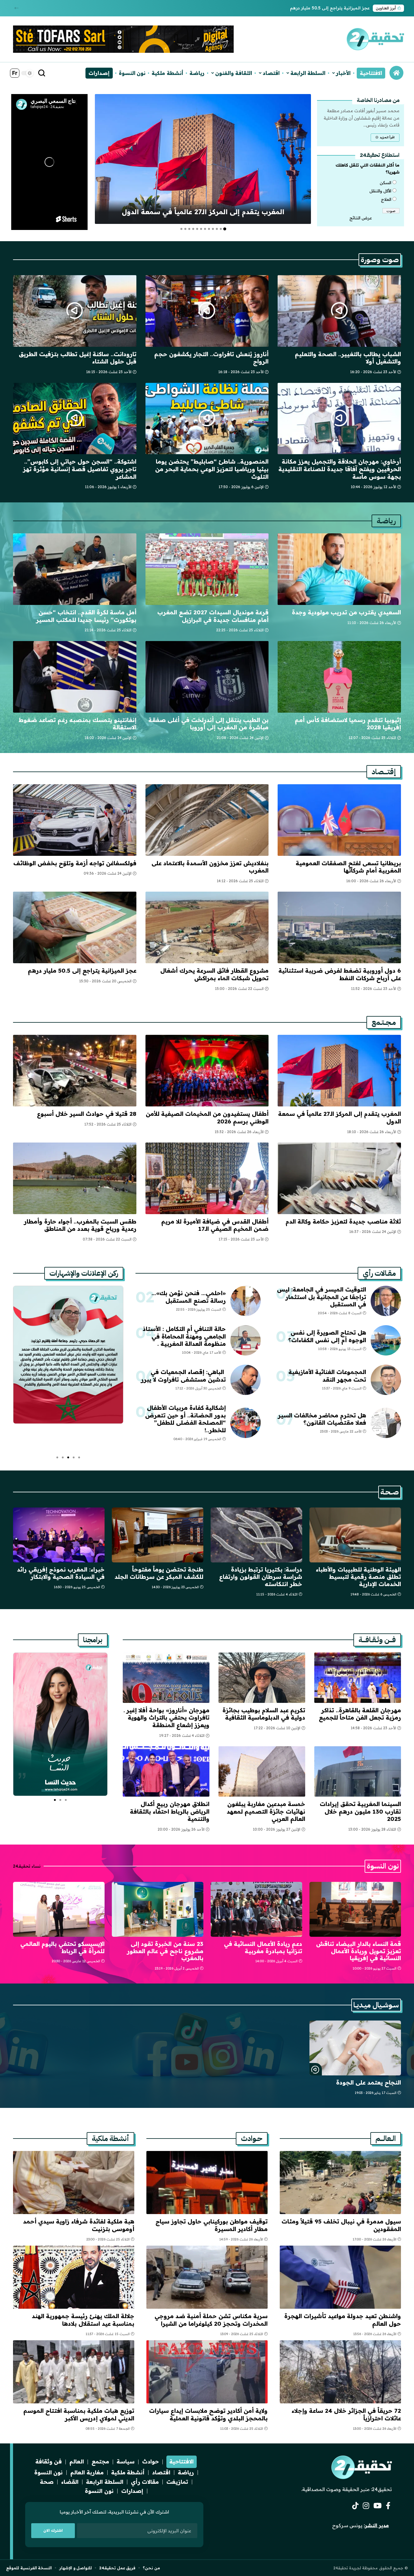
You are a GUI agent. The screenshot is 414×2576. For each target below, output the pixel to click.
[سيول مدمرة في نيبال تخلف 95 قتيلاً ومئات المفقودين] (340, 2183)
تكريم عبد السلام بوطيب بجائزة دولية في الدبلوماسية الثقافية (264, 1714)
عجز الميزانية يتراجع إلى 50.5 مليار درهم (330, 8)
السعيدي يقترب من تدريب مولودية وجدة (346, 612)
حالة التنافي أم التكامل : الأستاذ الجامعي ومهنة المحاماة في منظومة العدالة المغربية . (184, 1336)
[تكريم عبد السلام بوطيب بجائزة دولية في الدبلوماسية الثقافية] (262, 1678)
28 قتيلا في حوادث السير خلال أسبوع (87, 1114)
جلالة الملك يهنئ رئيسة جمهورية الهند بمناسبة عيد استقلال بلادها (83, 2320)
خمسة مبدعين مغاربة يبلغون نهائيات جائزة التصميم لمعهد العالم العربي (266, 1811)
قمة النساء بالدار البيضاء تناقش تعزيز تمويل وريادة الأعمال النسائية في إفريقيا (359, 1951)
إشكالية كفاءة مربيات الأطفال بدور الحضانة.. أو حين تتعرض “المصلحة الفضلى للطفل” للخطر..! (185, 1419)
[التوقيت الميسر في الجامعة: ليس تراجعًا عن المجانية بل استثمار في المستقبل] (386, 1301)
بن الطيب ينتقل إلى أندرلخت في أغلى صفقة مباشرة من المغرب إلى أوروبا (209, 724)
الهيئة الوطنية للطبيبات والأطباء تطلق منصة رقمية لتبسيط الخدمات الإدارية (358, 1577)
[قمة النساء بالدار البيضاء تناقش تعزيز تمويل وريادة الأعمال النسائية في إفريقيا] (355, 1909)
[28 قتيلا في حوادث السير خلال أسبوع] (75, 1071)
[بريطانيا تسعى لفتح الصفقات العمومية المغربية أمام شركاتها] (339, 820)
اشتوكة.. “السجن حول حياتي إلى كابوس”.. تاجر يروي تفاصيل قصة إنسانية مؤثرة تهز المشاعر (80, 469)
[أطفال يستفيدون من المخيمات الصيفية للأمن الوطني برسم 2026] (207, 1071)
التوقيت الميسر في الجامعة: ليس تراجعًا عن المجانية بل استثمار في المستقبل (322, 1297)
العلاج (386, 199)
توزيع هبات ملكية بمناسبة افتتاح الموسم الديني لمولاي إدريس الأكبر (79, 2414)
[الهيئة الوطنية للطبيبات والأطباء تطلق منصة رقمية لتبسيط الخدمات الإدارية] (355, 1535)
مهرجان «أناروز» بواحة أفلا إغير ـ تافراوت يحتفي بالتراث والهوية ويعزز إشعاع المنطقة (167, 1718)
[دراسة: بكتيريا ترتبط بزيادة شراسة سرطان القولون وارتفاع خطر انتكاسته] (256, 1535)
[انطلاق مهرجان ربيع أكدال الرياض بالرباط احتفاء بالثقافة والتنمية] (166, 1771)
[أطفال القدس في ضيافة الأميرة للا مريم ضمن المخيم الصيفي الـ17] (207, 1178)
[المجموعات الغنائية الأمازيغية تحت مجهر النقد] (386, 1380)
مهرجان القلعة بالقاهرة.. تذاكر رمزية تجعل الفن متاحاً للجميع (360, 1714)
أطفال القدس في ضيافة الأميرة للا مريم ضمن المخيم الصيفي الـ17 (215, 1225)
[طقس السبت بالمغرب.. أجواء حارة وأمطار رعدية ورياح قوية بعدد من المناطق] (75, 1178)
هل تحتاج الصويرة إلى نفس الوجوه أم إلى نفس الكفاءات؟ (327, 1336)
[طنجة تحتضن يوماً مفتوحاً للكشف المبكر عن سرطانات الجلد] (158, 1535)
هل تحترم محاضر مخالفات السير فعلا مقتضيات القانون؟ (322, 1419)
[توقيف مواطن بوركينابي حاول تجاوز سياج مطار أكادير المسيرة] (207, 2183)
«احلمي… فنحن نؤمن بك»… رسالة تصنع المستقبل (189, 1297)
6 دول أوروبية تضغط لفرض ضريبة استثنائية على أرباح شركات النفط (340, 974)
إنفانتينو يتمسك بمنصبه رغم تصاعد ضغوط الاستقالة (78, 724)
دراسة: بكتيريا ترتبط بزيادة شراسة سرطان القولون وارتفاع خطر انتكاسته (261, 1577)
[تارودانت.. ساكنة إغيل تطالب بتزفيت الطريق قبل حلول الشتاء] (75, 311)
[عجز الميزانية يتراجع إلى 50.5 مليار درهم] (75, 927)
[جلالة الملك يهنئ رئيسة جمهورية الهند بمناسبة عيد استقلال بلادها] (74, 2277)
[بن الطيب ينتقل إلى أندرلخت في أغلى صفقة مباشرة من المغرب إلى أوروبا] (207, 677)
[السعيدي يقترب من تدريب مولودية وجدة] (339, 569)
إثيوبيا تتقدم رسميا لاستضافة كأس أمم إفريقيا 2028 (348, 724)
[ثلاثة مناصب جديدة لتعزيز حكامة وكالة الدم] (339, 1178)
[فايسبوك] (388, 2506)
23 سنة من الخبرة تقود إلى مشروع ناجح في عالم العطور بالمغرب (165, 1951)
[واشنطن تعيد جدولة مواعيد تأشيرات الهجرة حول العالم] (340, 2277)
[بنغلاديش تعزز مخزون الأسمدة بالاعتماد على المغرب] (207, 820)
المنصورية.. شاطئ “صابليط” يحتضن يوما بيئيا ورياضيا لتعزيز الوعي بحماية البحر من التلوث (212, 469)
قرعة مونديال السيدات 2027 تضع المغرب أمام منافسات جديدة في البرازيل (213, 616)
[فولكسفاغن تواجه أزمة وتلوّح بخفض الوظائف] (75, 820)
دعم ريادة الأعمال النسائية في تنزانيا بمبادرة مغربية (263, 1947)
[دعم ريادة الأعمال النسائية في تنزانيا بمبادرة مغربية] (256, 1909)
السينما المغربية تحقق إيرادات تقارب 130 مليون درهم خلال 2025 (360, 1811)
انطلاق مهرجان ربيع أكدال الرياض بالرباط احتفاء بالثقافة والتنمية (170, 1811)
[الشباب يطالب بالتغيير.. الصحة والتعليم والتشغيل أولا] (339, 311)
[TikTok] (355, 2506)
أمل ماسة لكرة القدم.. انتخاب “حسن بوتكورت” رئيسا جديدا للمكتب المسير (86, 616)
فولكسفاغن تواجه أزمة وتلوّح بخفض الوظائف (75, 863)
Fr (15, 73)
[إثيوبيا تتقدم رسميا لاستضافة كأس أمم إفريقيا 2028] (339, 677)
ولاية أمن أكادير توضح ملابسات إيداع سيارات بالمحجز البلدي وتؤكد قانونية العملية (208, 2414)
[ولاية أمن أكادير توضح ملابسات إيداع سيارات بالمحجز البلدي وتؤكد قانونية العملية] (207, 2372)
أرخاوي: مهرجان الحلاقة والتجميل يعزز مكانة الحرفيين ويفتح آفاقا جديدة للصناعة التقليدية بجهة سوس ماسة (340, 469)
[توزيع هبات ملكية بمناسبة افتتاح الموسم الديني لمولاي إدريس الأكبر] (74, 2372)
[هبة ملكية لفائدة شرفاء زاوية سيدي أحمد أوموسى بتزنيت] (74, 2183)
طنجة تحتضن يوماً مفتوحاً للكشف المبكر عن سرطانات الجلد (159, 1573)
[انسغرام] (366, 2506)
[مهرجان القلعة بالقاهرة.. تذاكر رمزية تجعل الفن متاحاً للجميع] (358, 1678)
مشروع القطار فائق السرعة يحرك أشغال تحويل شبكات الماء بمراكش (214, 974)
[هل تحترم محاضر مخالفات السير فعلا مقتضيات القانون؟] (386, 1423)
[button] (17, 8)
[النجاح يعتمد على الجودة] (355, 2048)
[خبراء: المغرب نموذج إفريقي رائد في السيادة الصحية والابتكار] (59, 1535)
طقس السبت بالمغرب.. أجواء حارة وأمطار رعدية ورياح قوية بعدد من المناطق (80, 1225)
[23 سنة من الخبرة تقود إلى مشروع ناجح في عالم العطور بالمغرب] (158, 1909)
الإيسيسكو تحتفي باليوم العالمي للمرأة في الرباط (62, 1947)
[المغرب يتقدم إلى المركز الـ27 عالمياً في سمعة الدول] (203, 159)
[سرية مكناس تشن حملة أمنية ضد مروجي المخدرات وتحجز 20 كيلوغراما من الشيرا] (207, 2277)
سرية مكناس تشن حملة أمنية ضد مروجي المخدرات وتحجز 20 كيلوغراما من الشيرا (211, 2320)
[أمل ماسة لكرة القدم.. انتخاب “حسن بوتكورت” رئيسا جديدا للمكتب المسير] (75, 569)
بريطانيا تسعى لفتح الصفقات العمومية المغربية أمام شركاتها (348, 867)
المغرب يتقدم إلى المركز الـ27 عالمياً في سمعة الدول (203, 212)
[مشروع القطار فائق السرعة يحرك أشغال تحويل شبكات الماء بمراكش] (207, 927)
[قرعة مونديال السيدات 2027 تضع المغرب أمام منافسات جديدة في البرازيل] (207, 569)
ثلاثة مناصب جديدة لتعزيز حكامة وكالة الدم (343, 1221)
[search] (42, 73)
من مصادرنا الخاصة (378, 100)
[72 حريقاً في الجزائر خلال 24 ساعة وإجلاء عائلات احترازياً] (340, 2372)
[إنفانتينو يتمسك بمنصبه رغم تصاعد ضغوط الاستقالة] (75, 677)
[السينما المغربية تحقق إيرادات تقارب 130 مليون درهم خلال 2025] (358, 1771)
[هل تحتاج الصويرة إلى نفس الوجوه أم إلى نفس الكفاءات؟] (386, 1340)
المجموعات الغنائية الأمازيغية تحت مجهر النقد (327, 1376)
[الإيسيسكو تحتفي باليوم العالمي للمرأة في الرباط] (59, 1909)
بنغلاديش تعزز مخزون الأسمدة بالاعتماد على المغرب (210, 867)
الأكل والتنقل (380, 191)
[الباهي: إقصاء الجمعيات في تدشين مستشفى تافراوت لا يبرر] (245, 1380)
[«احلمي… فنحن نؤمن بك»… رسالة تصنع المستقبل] (245, 1301)
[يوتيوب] (377, 2506)
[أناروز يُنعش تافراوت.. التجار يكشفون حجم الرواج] (207, 311)
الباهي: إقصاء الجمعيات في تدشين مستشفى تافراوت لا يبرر (183, 1376)
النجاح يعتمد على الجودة (369, 2082)
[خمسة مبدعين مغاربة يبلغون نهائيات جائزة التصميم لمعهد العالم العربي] (262, 1771)
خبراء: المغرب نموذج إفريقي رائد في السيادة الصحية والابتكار (61, 1573)
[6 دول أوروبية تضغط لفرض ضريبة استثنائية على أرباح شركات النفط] (339, 927)
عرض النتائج (361, 218)
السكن (386, 183)
